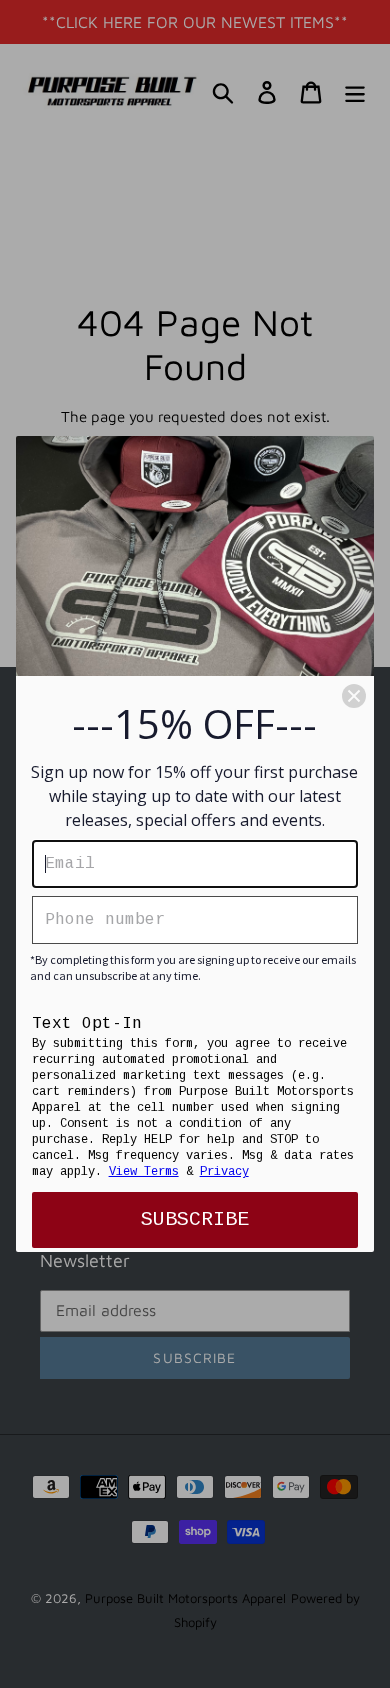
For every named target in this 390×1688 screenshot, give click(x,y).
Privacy (224, 1172)
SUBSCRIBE (195, 1219)
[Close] (354, 696)
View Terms (144, 1172)
